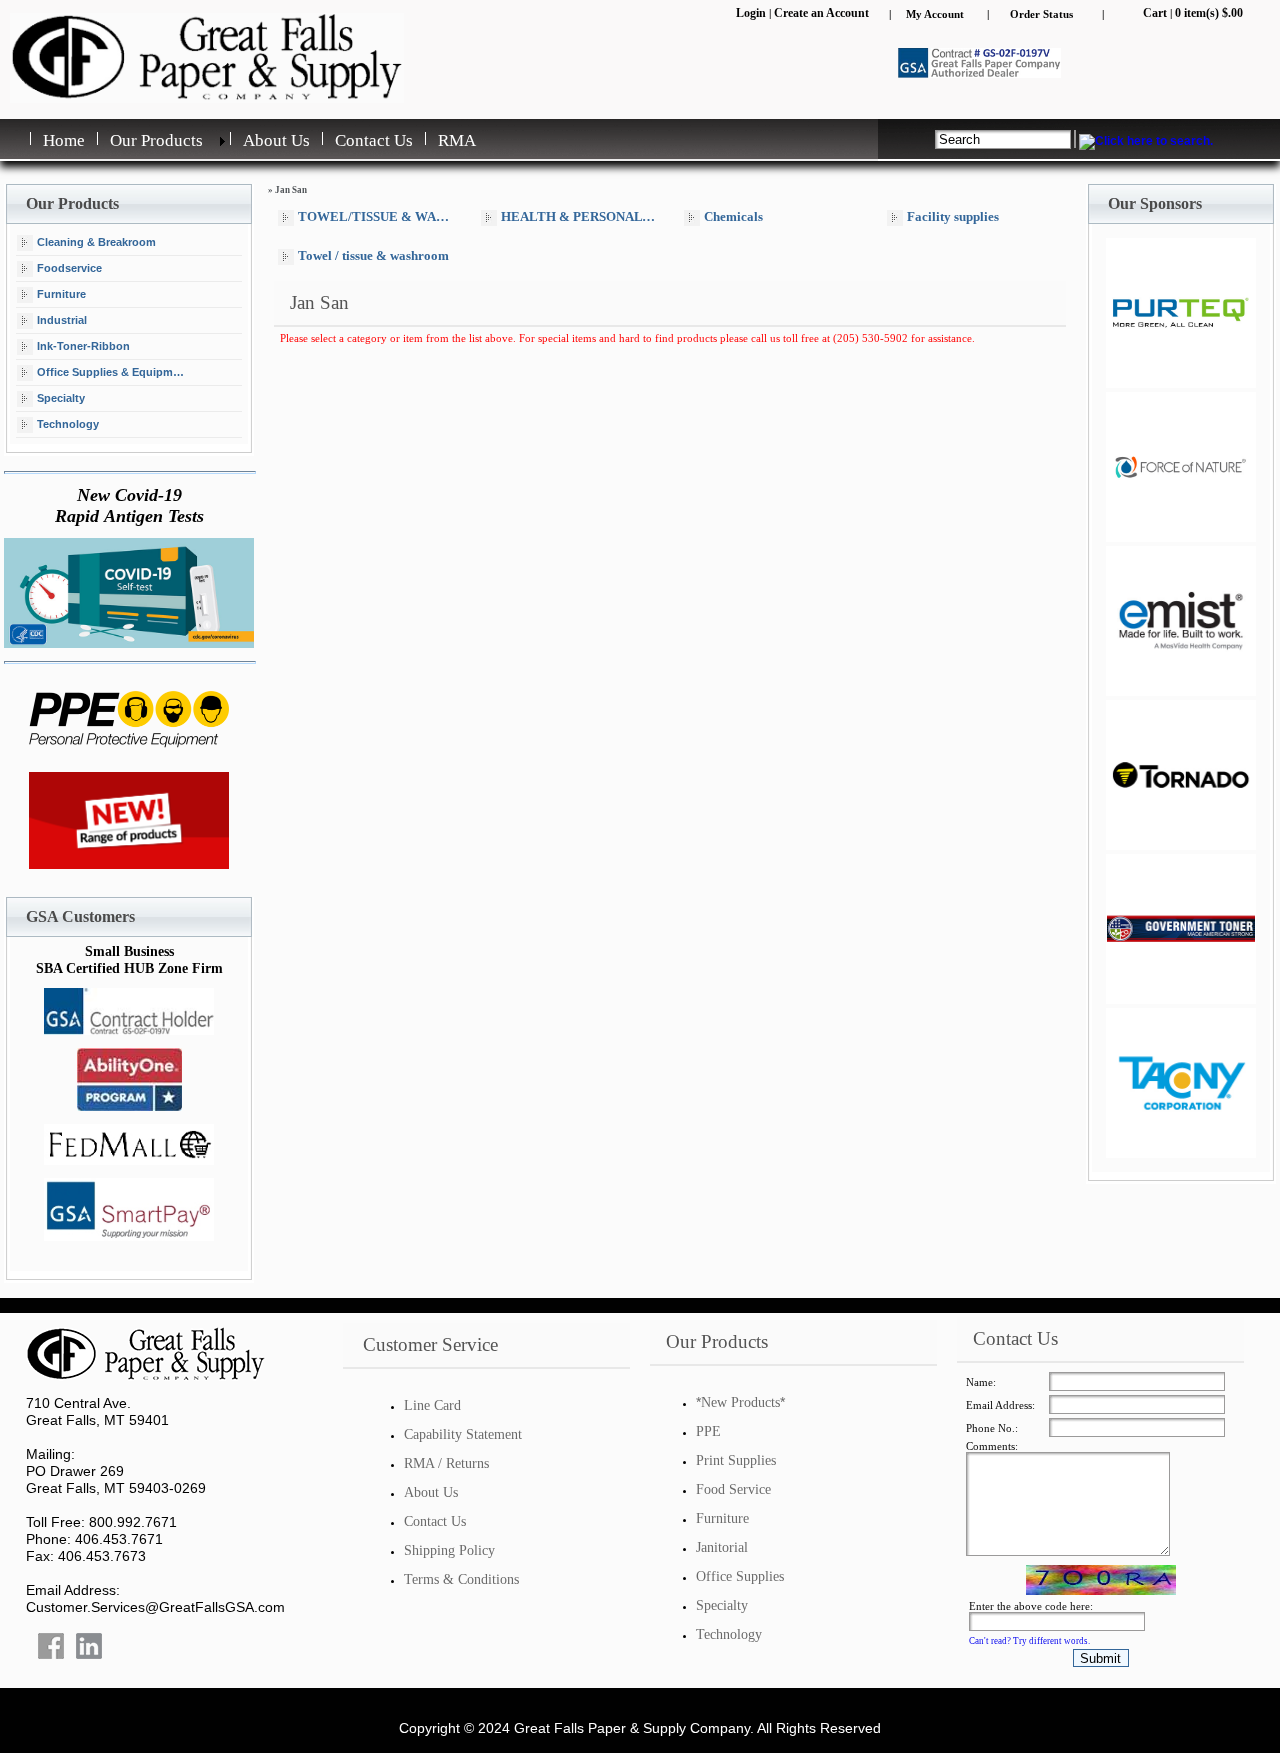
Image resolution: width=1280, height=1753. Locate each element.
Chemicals (733, 216)
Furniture (61, 293)
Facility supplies (953, 216)
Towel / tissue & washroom (373, 255)
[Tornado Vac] (1181, 775)
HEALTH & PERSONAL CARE (583, 216)
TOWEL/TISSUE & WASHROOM (380, 216)
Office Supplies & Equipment (112, 371)
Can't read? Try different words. (1029, 1641)
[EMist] (1181, 313)
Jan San (291, 190)
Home (64, 140)
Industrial (62, 319)
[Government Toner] (1181, 929)
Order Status (1041, 14)
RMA (457, 140)
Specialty (61, 397)
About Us (276, 140)
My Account (935, 14)
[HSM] (1181, 1083)
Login (751, 13)
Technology (68, 423)
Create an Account (821, 13)
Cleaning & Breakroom (96, 241)
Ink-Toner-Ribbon (83, 345)
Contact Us (374, 140)
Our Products (156, 140)
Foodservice (69, 267)
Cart (1155, 13)
